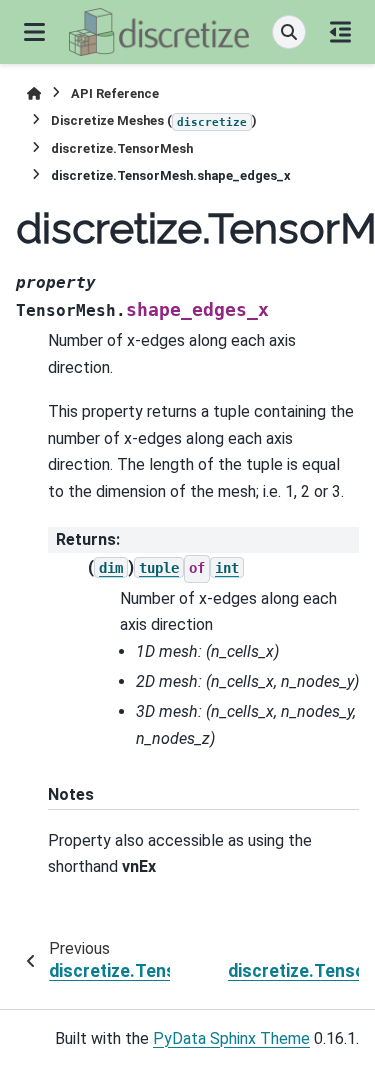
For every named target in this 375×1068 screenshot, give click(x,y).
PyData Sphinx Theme (231, 1038)
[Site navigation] (34, 32)
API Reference (115, 93)
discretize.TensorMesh (122, 148)
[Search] (289, 32)
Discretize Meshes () (154, 120)
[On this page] (340, 32)
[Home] (34, 93)
